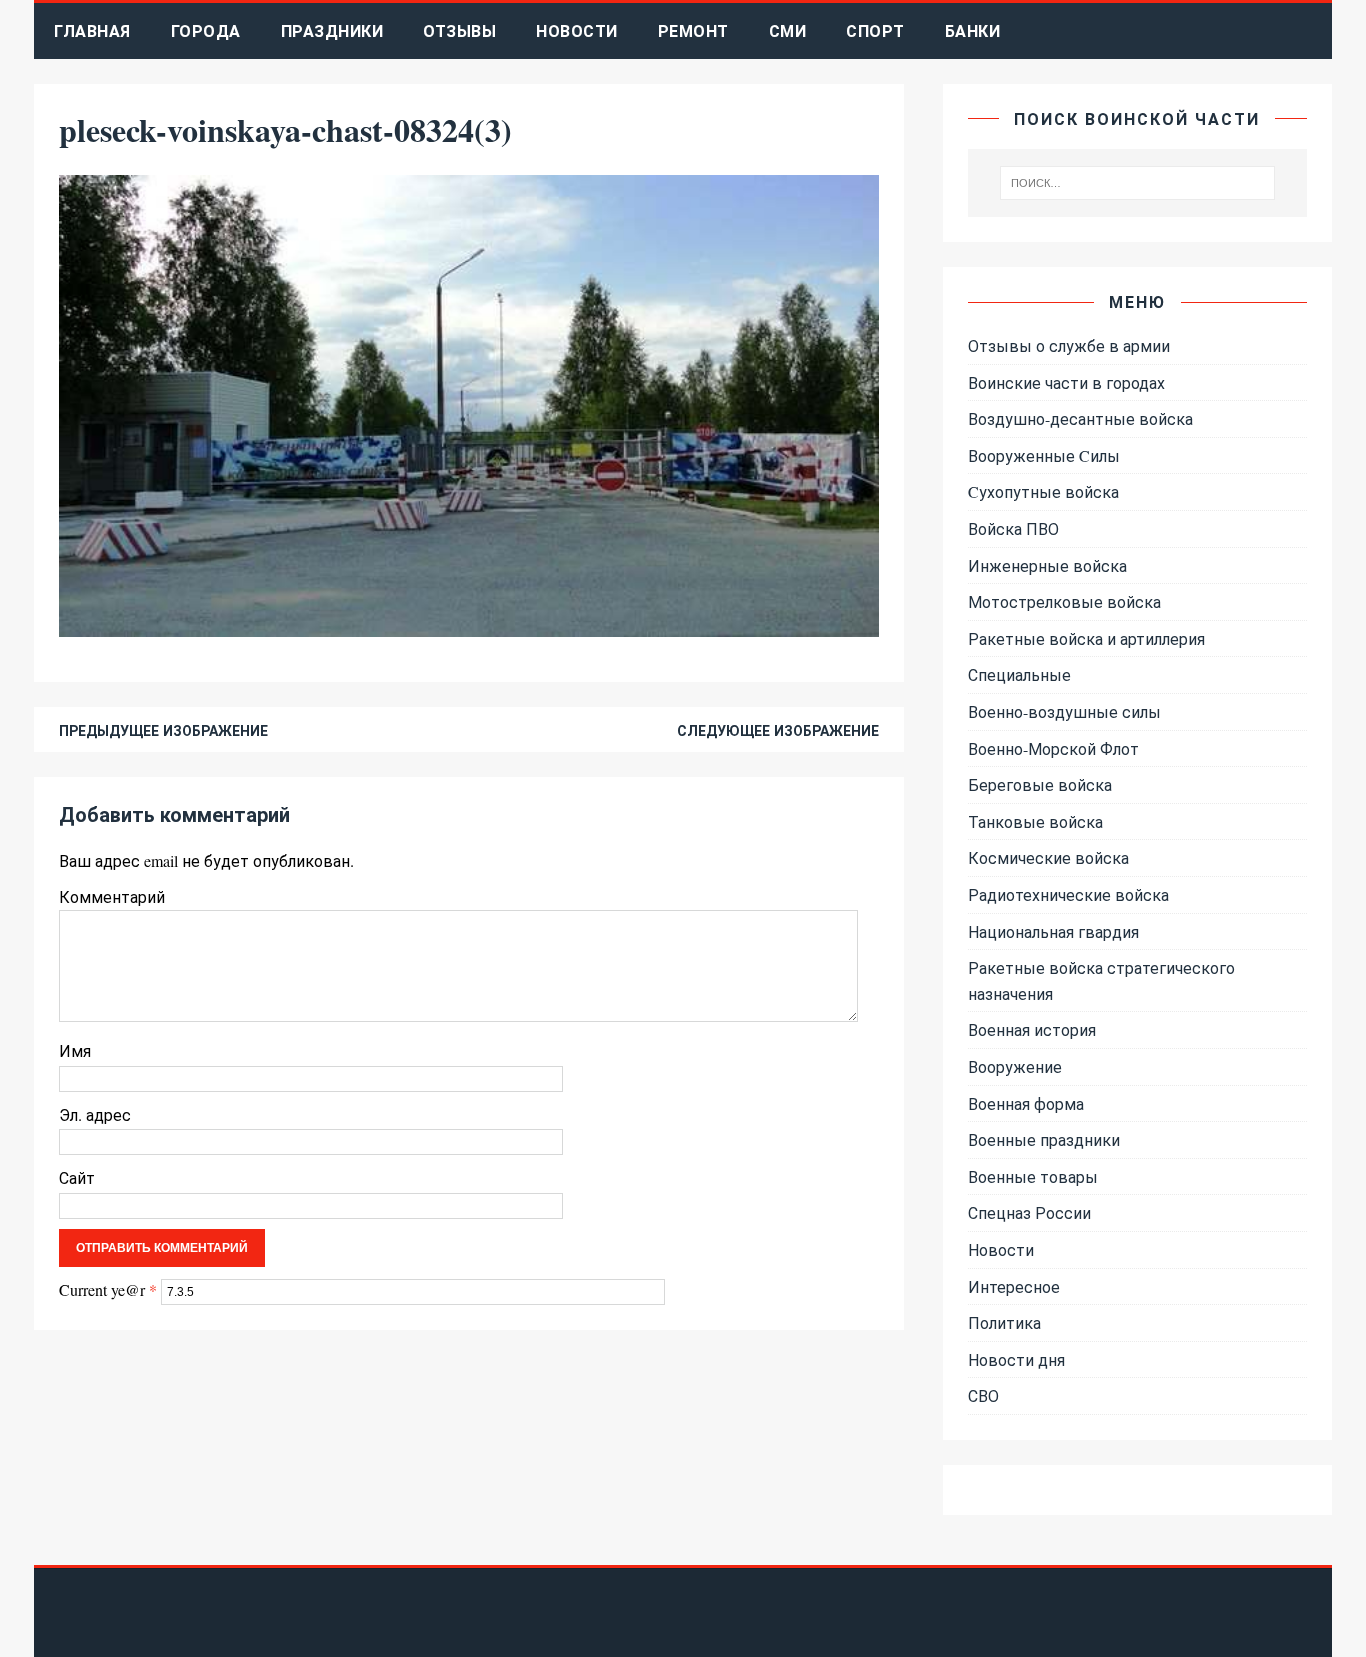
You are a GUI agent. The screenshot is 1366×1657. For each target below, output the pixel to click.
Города (206, 30)
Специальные (1019, 674)
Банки (973, 30)
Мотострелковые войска (1064, 601)
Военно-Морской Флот (1053, 748)
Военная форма (1026, 1103)
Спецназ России (1029, 1212)
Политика (1004, 1322)
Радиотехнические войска (1068, 894)
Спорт (875, 30)
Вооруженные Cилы (1044, 455)
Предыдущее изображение (163, 730)
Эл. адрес (95, 1114)
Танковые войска (1035, 821)
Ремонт (693, 30)
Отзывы (459, 30)
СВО (983, 1395)
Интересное (1014, 1286)
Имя (75, 1050)
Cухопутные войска (1043, 491)
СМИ (788, 30)
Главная (92, 30)
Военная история (1032, 1029)
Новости (577, 30)
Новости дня (1016, 1359)
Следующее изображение (778, 730)
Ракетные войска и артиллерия (1086, 638)
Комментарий (112, 896)
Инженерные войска (1047, 565)
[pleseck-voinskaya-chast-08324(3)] (469, 623)
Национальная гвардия (1053, 931)
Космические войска (1048, 857)
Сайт (77, 1177)
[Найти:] (1136, 183)
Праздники (332, 30)
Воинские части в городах (1066, 382)
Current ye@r (108, 1289)
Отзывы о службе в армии (1069, 345)
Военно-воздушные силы (1064, 711)
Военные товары (1033, 1176)
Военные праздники (1044, 1139)
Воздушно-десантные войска (1080, 418)
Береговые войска (1040, 784)
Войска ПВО (1013, 528)
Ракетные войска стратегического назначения (1101, 980)
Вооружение (1015, 1066)
